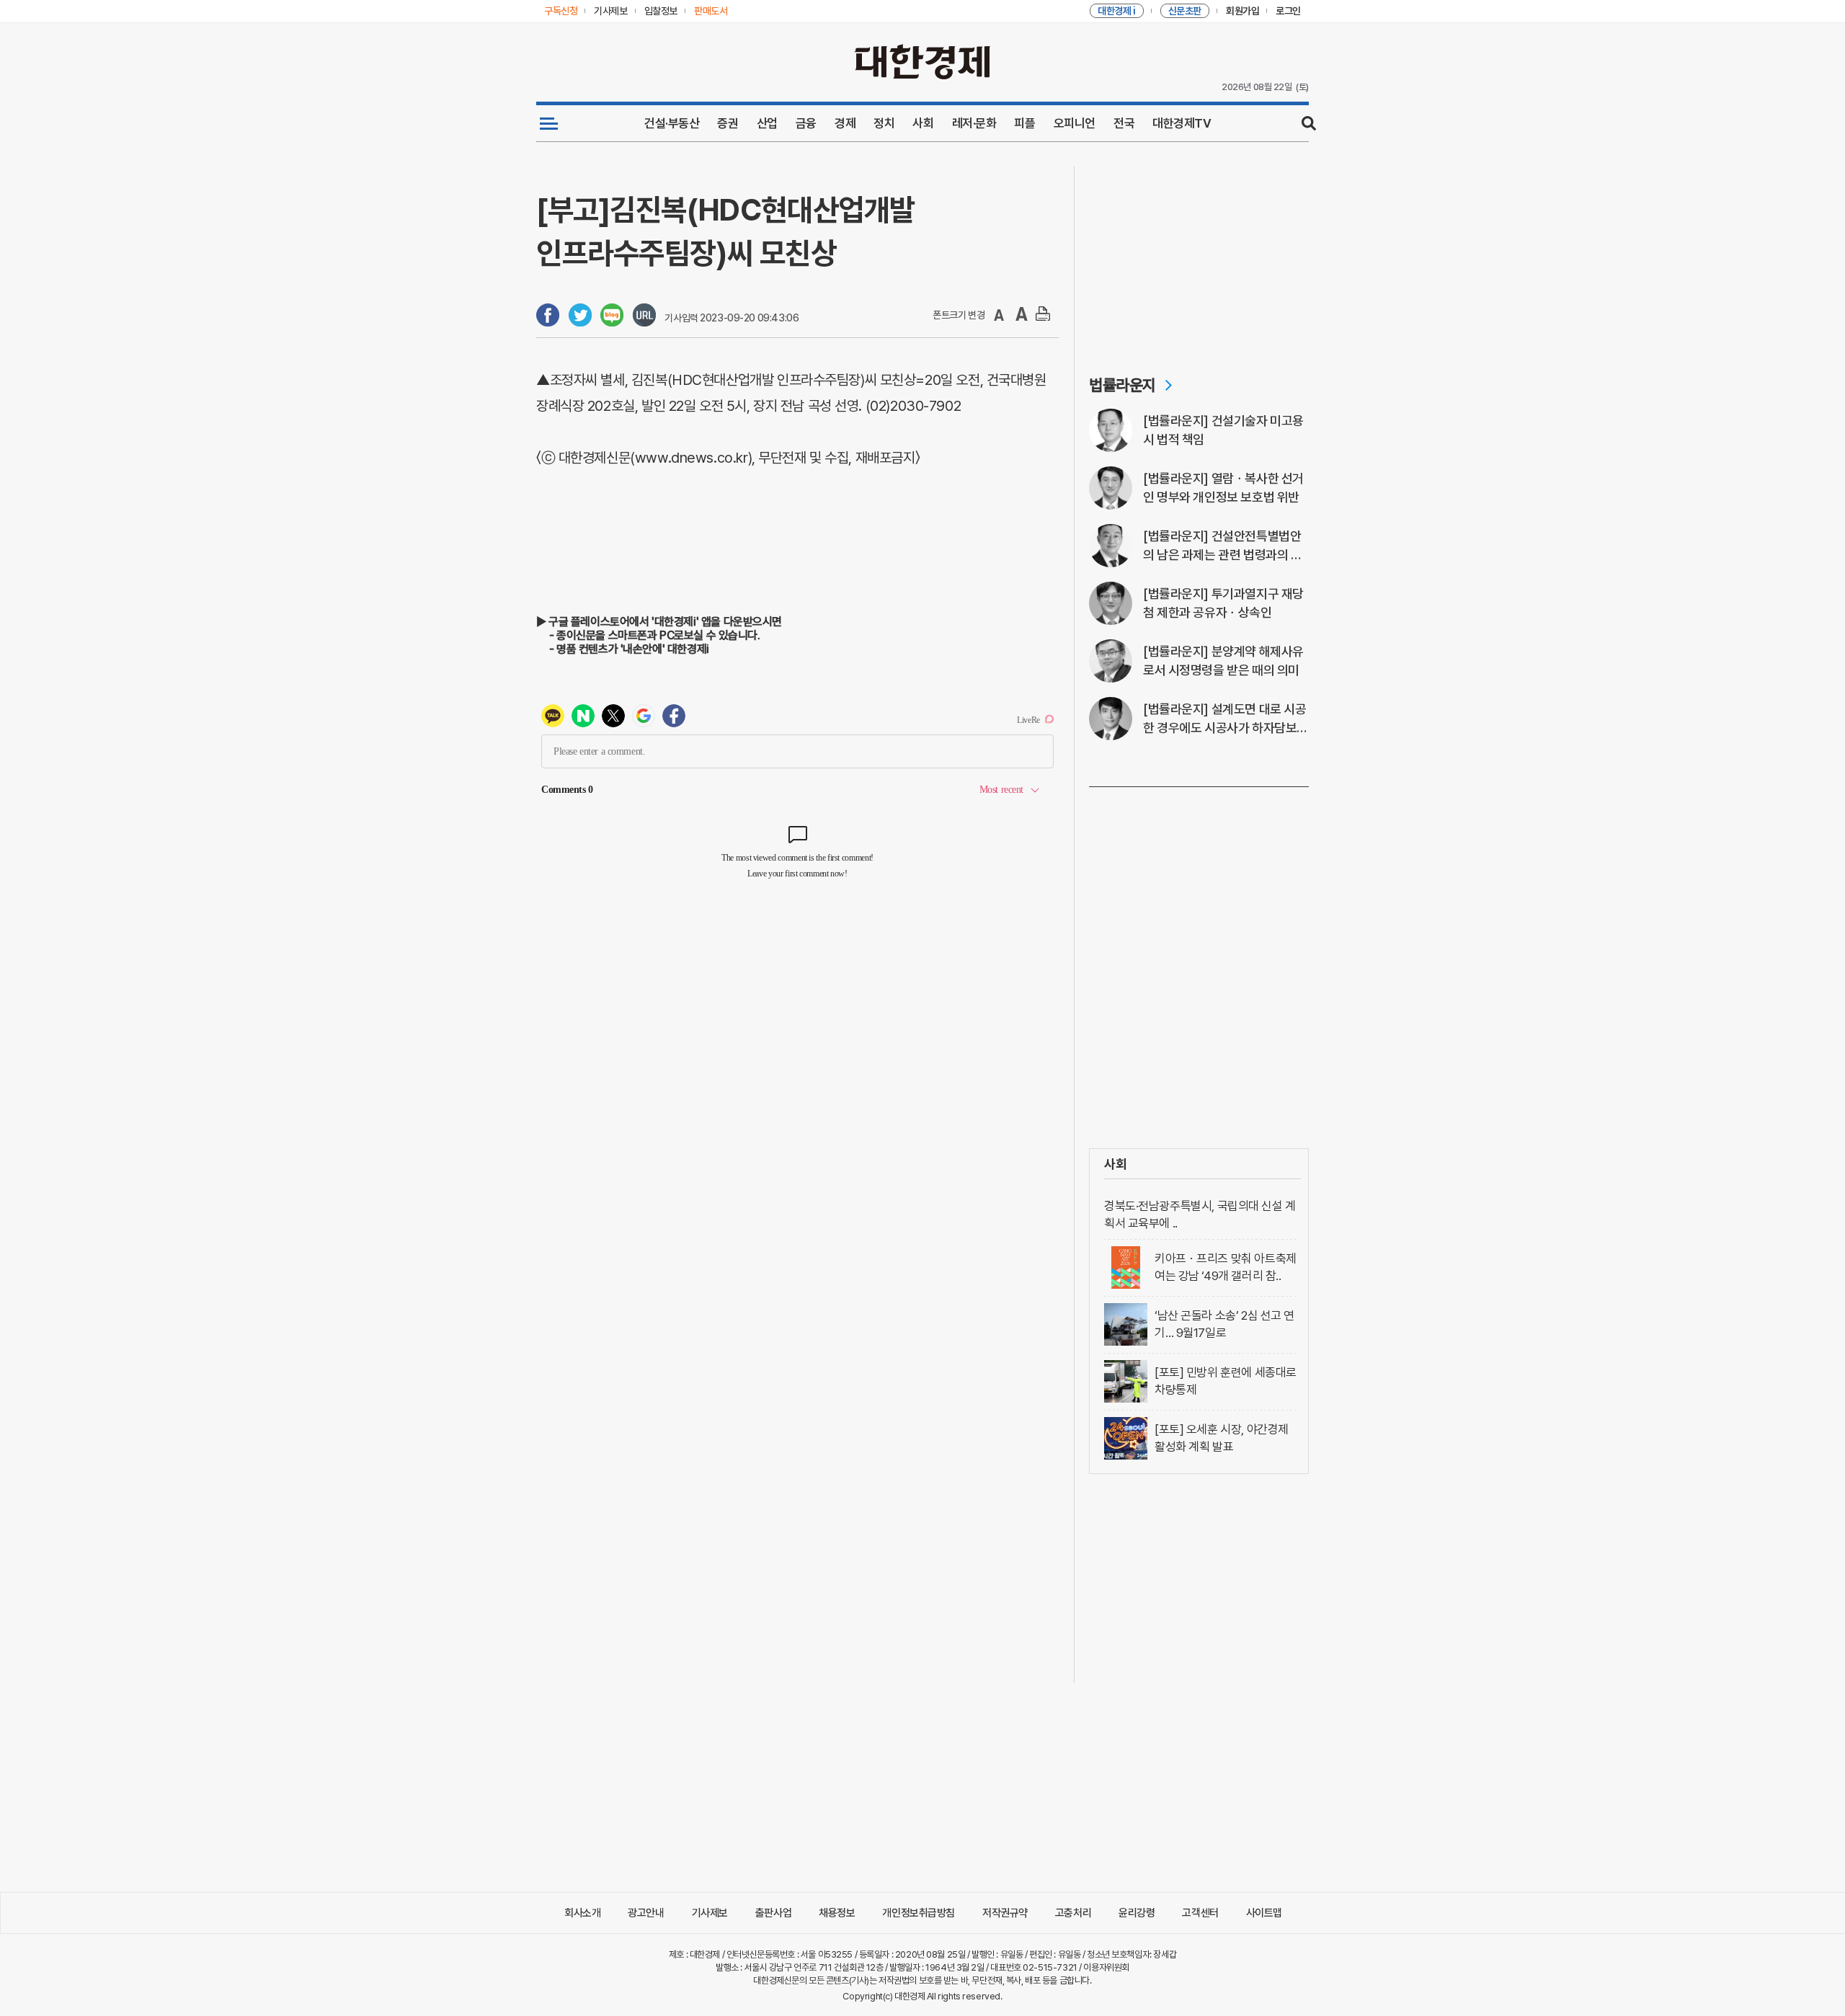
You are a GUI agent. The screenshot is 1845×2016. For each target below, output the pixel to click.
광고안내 (646, 1913)
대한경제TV (1182, 123)
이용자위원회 (1106, 1967)
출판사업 (773, 1913)
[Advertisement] (1199, 257)
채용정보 (837, 1913)
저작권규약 (1005, 1913)
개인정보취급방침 (919, 1913)
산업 (767, 123)
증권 (728, 123)
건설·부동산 (672, 123)
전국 (1124, 123)
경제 (845, 123)
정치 (884, 123)
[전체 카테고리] (549, 123)
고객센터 (1200, 1913)
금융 (806, 123)
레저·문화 (974, 123)
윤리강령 (1137, 1913)
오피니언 (1075, 123)
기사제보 (710, 1913)
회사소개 (582, 1913)
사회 (923, 123)
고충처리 (1073, 1913)
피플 (1024, 123)
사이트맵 (1264, 1913)
